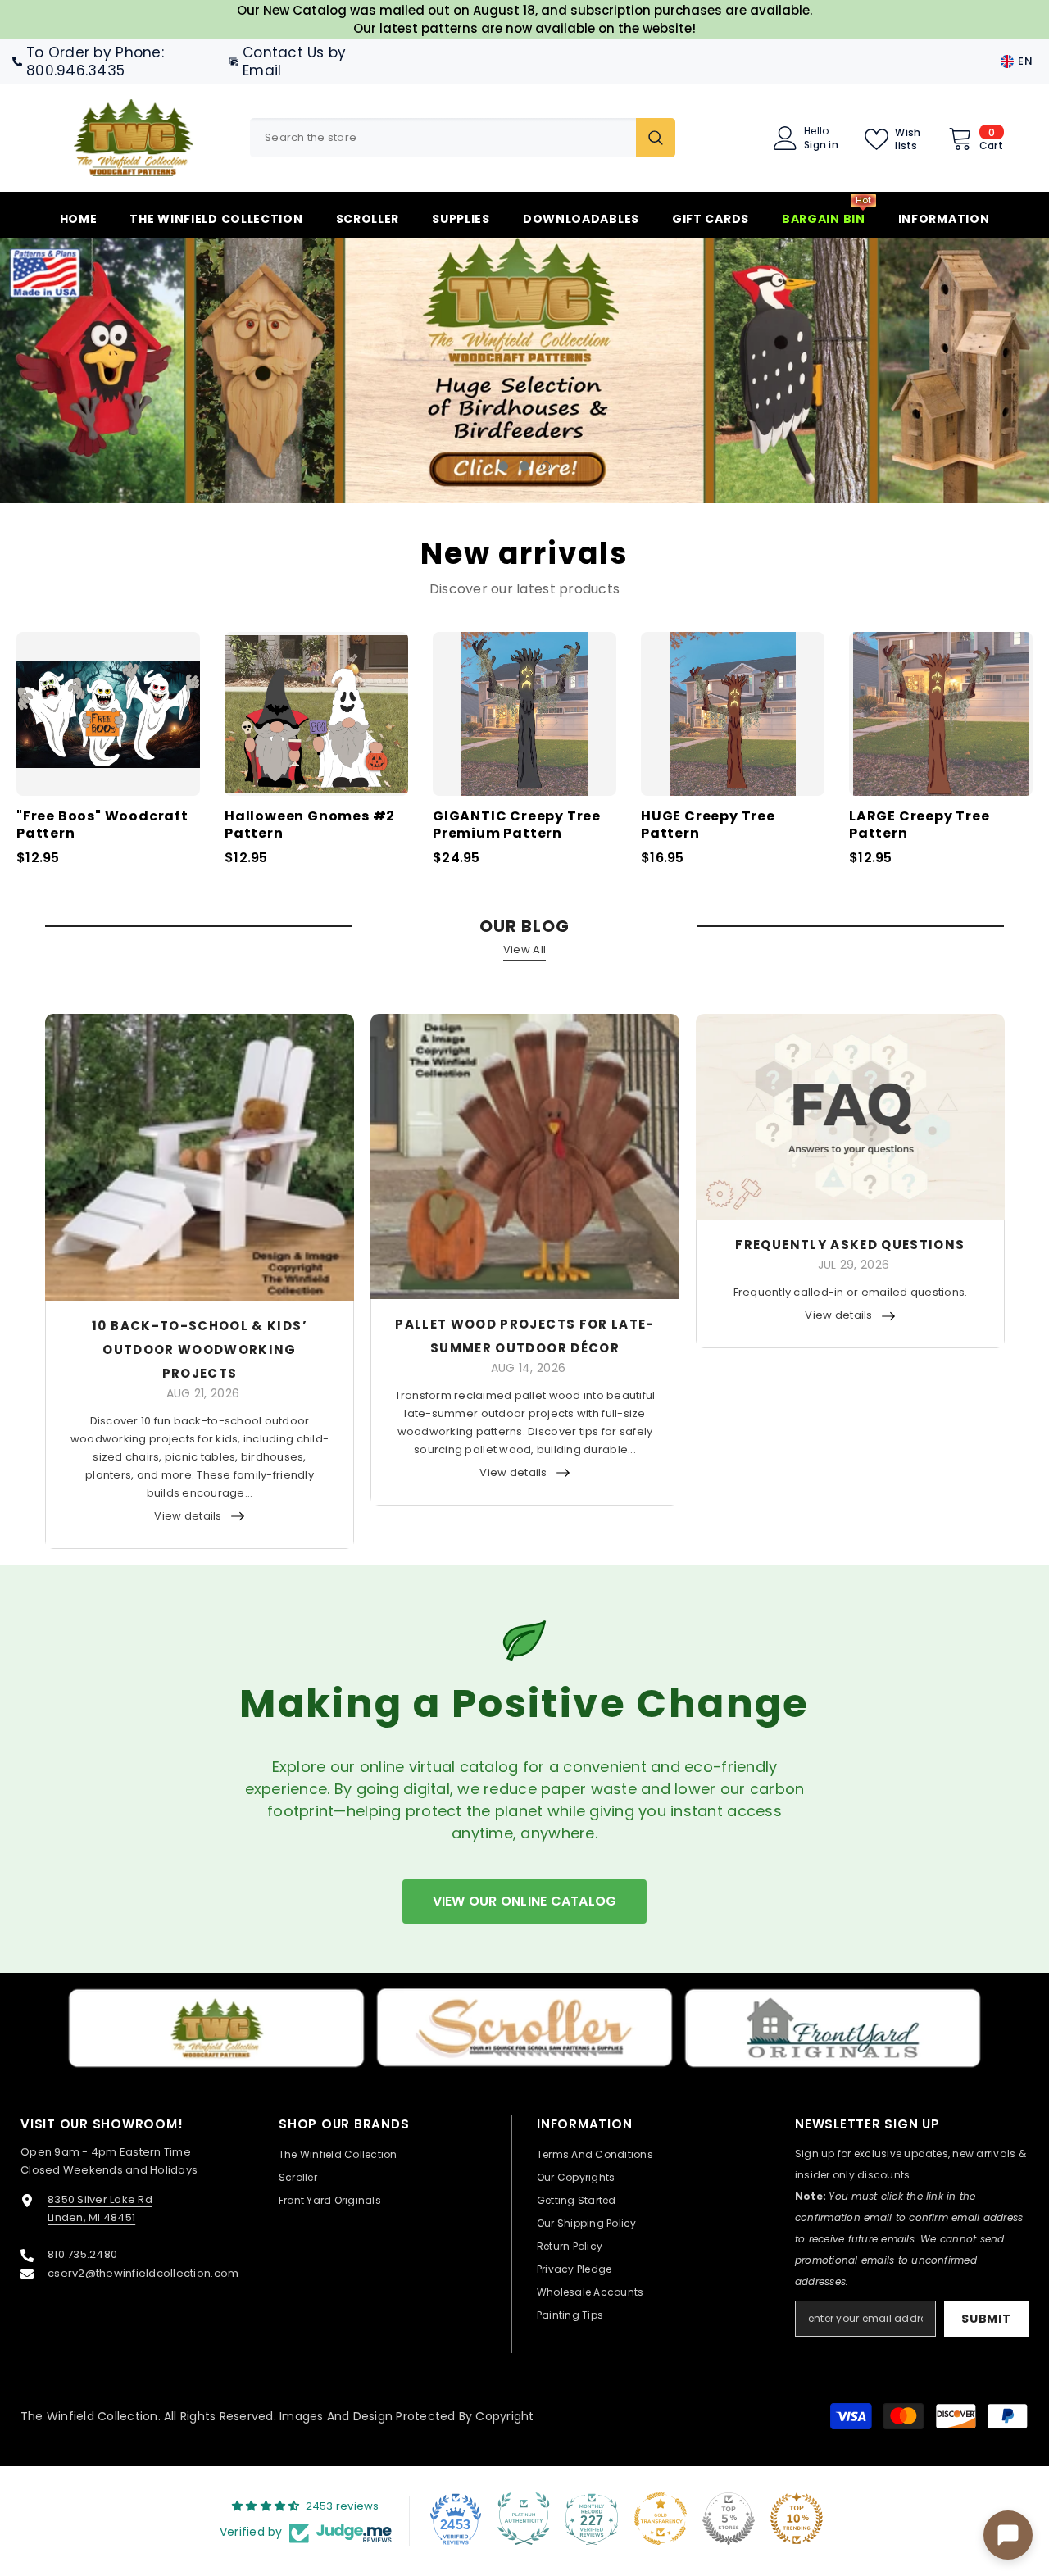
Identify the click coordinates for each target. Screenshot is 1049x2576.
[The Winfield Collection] (216, 2028)
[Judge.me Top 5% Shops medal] (729, 2519)
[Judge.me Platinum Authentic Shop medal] (524, 2519)
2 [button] (524, 466)
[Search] (463, 138)
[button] (98, 371)
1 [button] (503, 466)
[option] (524, 370)
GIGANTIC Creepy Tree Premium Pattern (517, 825)
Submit (986, 2319)
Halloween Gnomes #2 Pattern (310, 825)
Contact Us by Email (294, 61)
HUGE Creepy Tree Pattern (708, 825)
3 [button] (546, 466)
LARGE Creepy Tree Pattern (920, 825)
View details (188, 1516)
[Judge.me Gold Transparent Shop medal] (661, 2519)
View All (524, 950)
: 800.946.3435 (95, 61)
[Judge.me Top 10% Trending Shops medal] (797, 2519)
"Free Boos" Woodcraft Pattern (102, 825)
